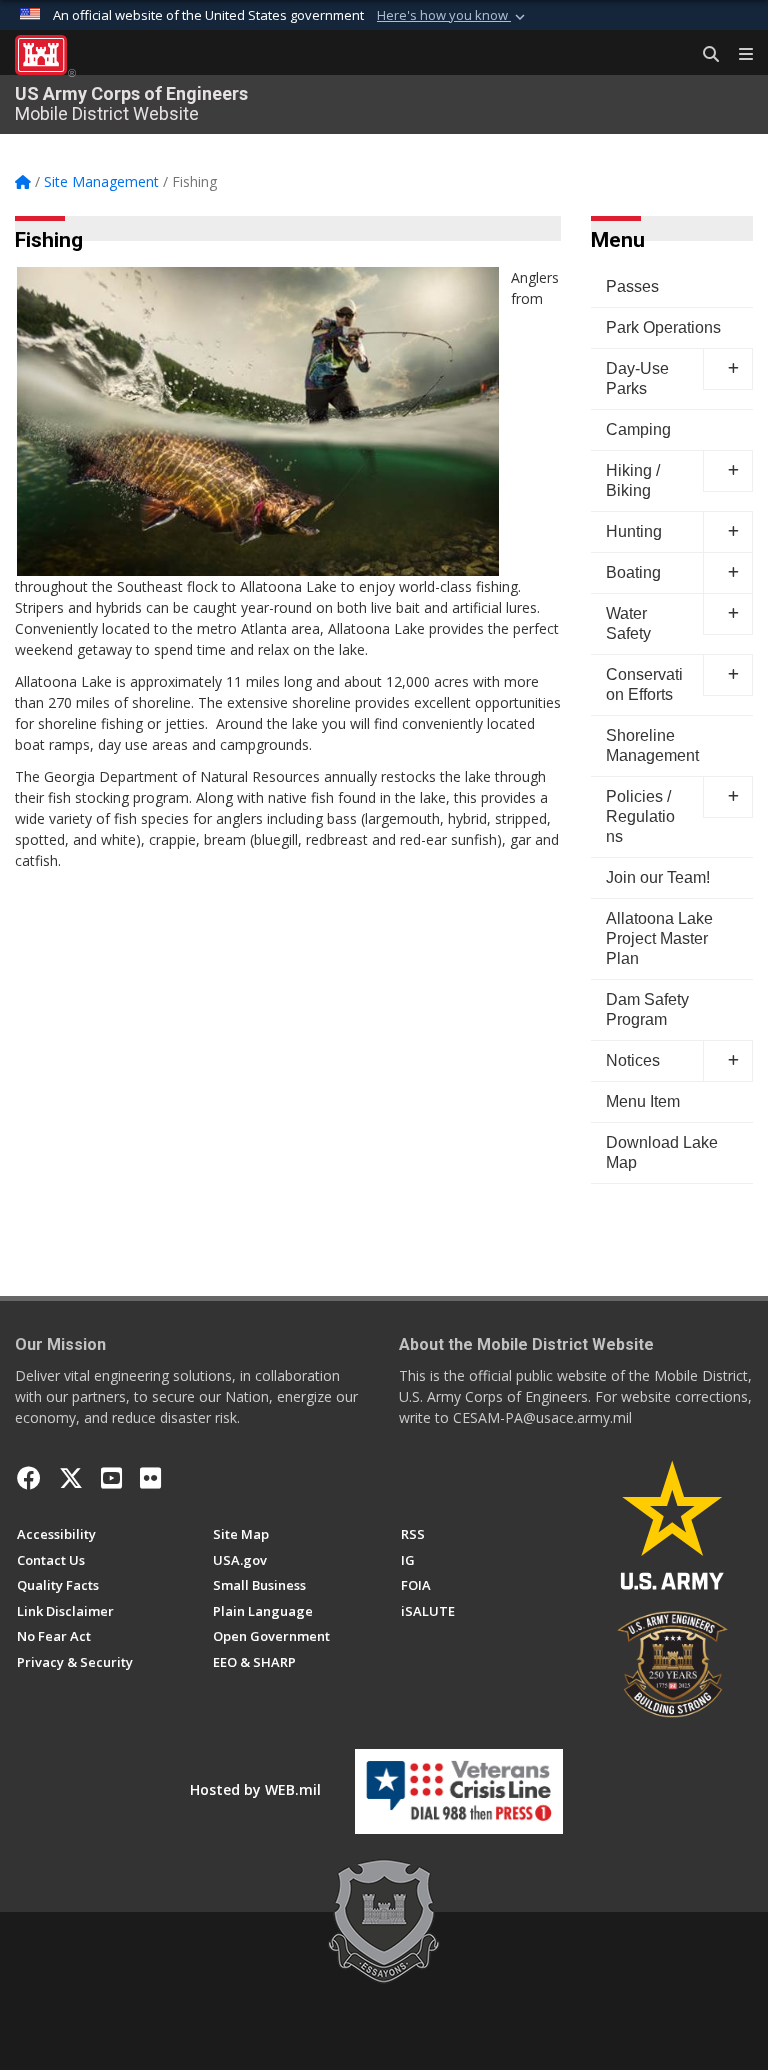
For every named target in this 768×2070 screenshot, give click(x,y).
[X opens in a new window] (71, 1478)
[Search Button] (704, 55)
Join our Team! (658, 877)
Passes (632, 286)
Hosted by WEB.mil (255, 1789)
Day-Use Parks (637, 378)
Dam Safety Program (647, 1009)
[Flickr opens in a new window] (150, 1478)
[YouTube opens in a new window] (111, 1478)
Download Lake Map (662, 1152)
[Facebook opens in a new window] (29, 1478)
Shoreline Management (652, 745)
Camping (638, 429)
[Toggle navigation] (738, 55)
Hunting (634, 531)
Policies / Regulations (640, 816)
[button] (453, 16)
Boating (633, 572)
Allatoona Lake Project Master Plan (659, 938)
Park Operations (663, 327)
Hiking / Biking (633, 480)
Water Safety (628, 623)
